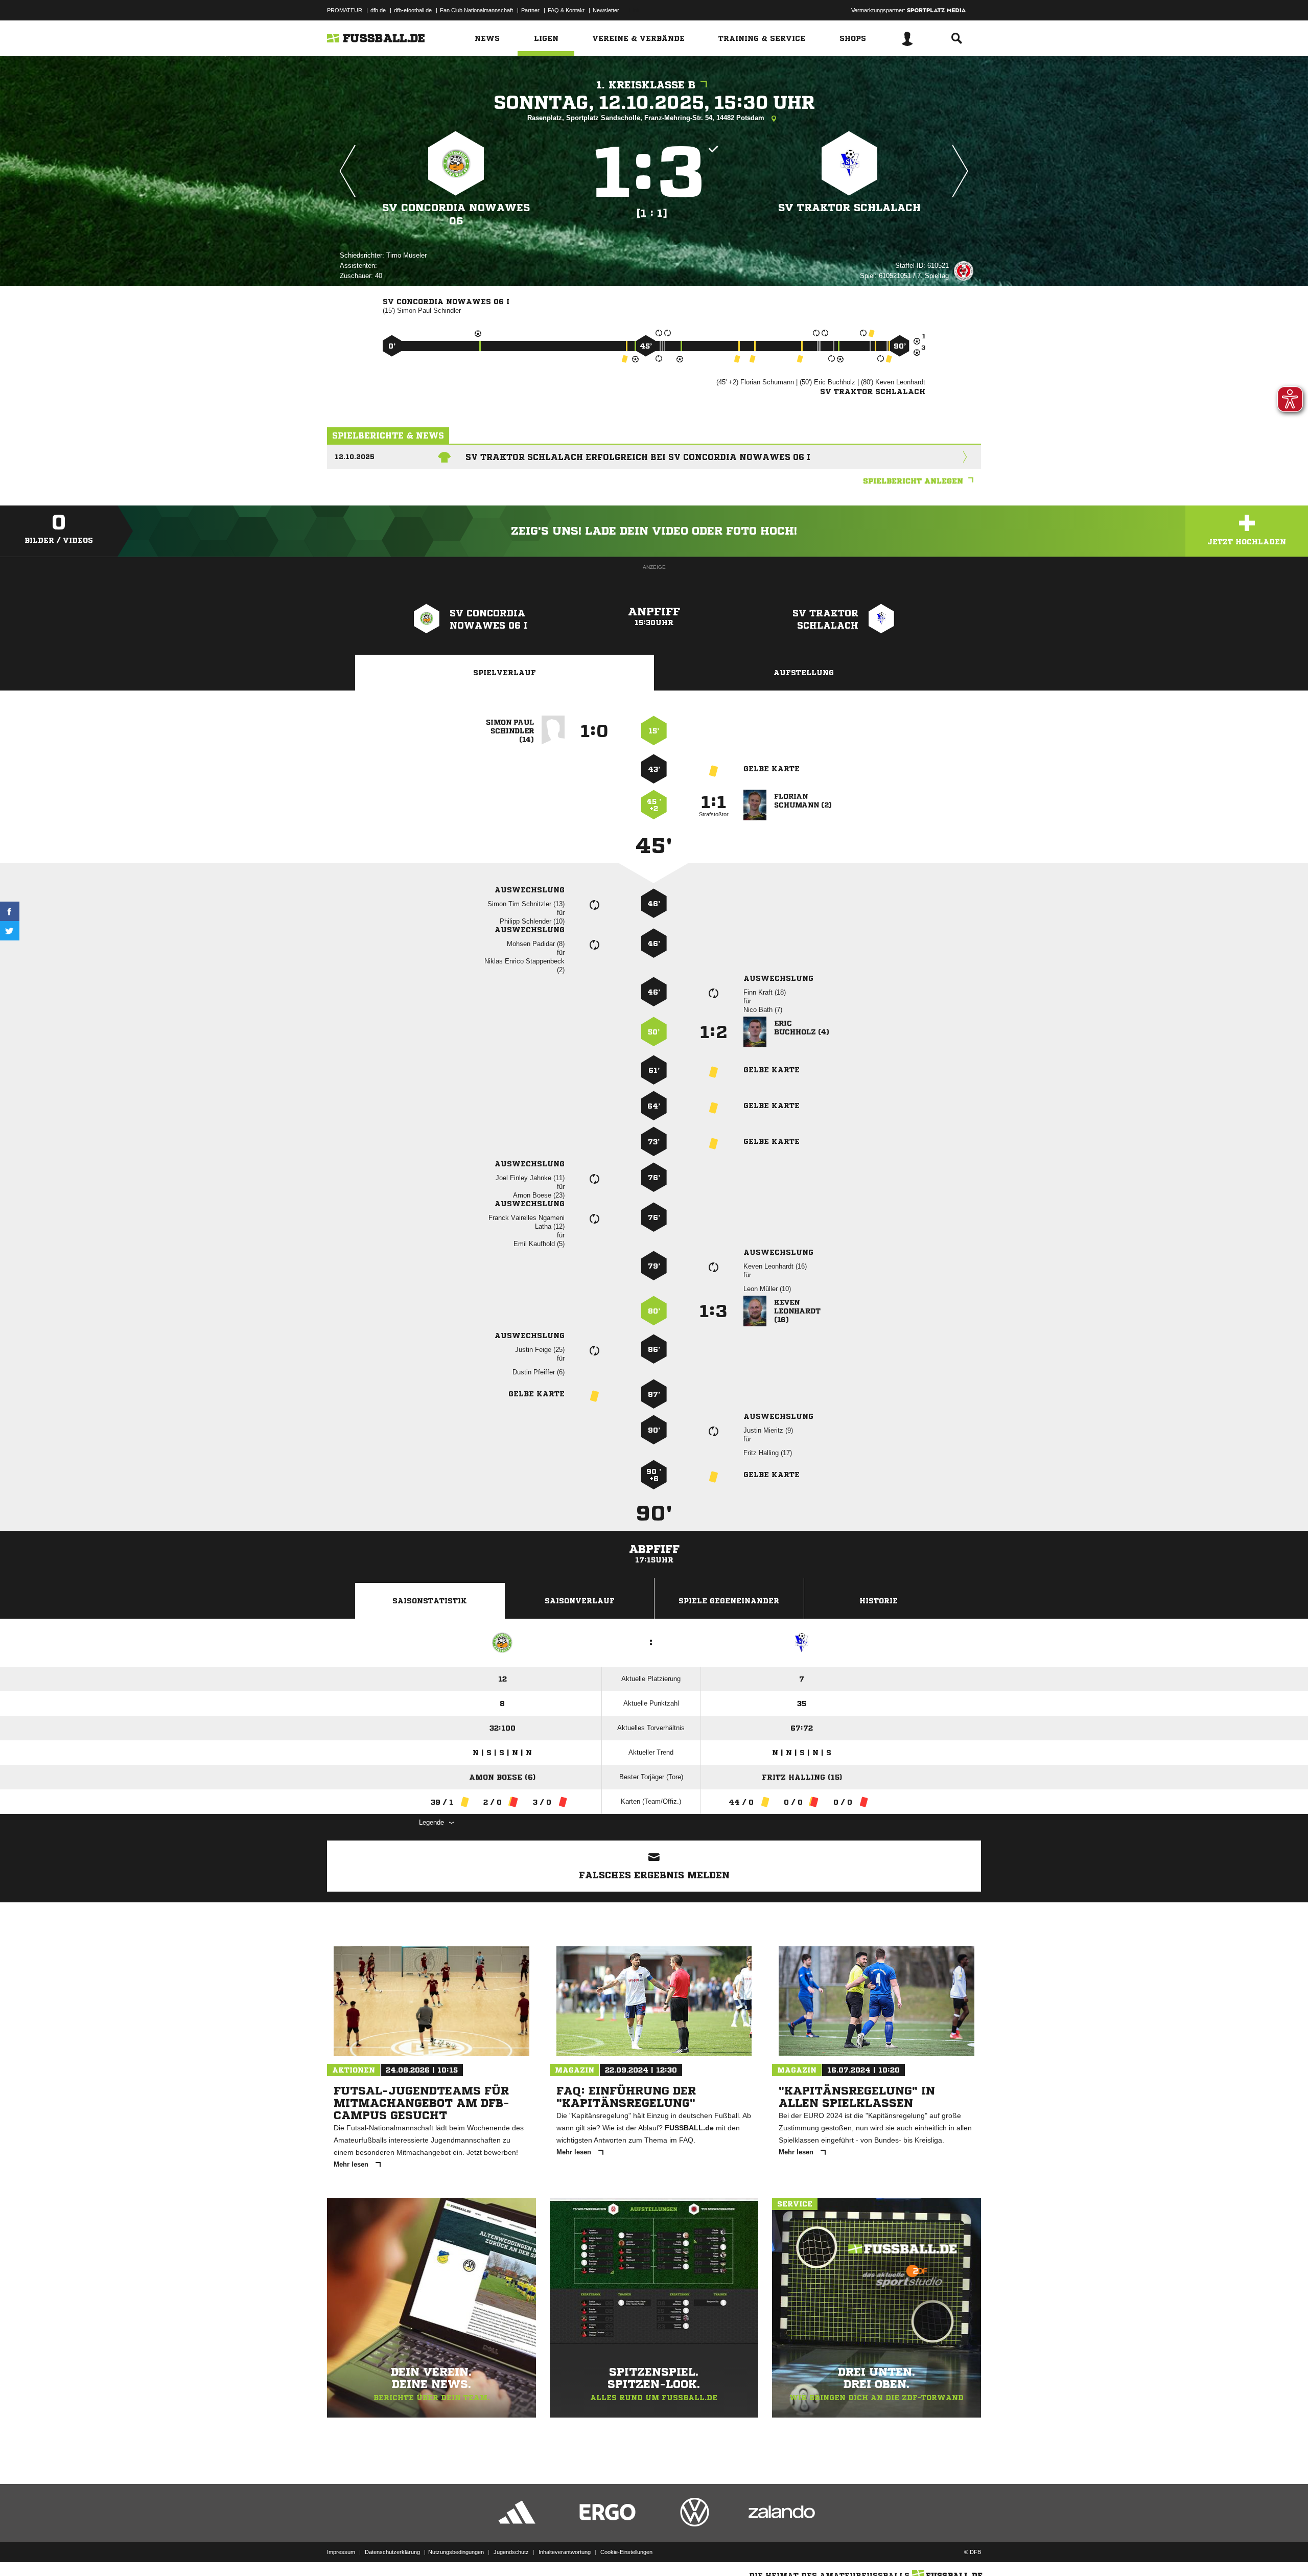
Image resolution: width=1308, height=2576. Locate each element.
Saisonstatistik (430, 1601)
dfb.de (378, 10)
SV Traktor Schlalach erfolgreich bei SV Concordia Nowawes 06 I (638, 457)
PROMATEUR (345, 10)
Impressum (341, 2552)
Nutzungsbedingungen (456, 2552)
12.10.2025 (355, 457)
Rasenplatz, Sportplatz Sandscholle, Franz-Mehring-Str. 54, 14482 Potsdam (647, 118)
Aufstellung (804, 673)
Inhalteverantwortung (565, 2552)
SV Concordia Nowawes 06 (456, 214)
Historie (879, 1601)
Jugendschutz (511, 2552)
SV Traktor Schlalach (849, 208)
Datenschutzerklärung (392, 2552)
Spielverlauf (505, 673)
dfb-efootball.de (413, 10)
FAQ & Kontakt (566, 10)
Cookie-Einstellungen (626, 2552)
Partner (530, 10)
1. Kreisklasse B (646, 85)
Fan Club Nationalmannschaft (476, 10)
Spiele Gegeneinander (729, 1601)
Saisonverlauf (580, 1601)
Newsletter (606, 10)
